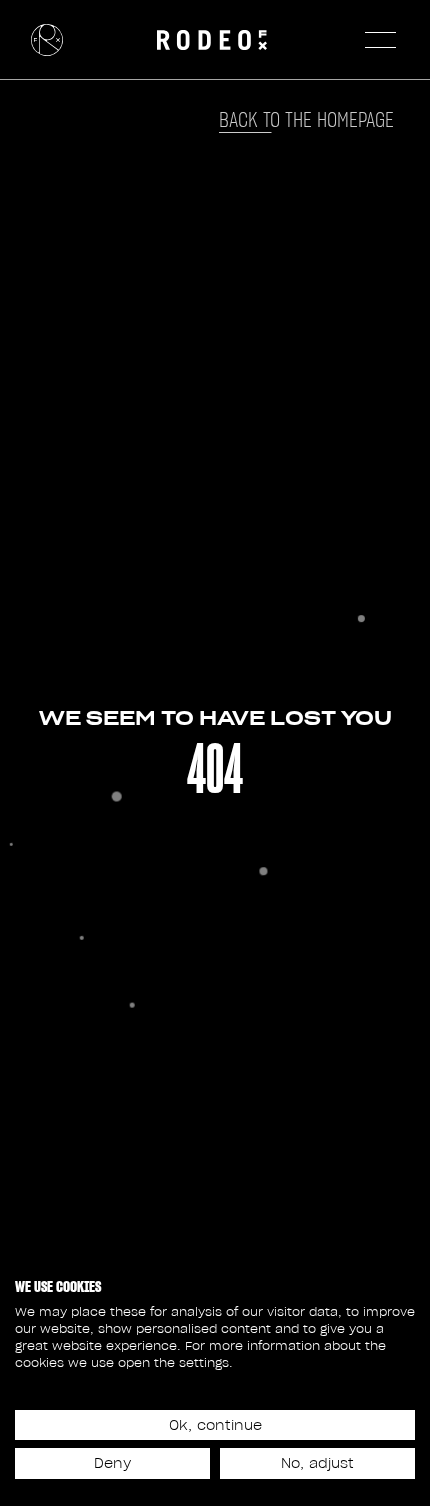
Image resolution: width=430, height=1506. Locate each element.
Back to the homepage (306, 120)
